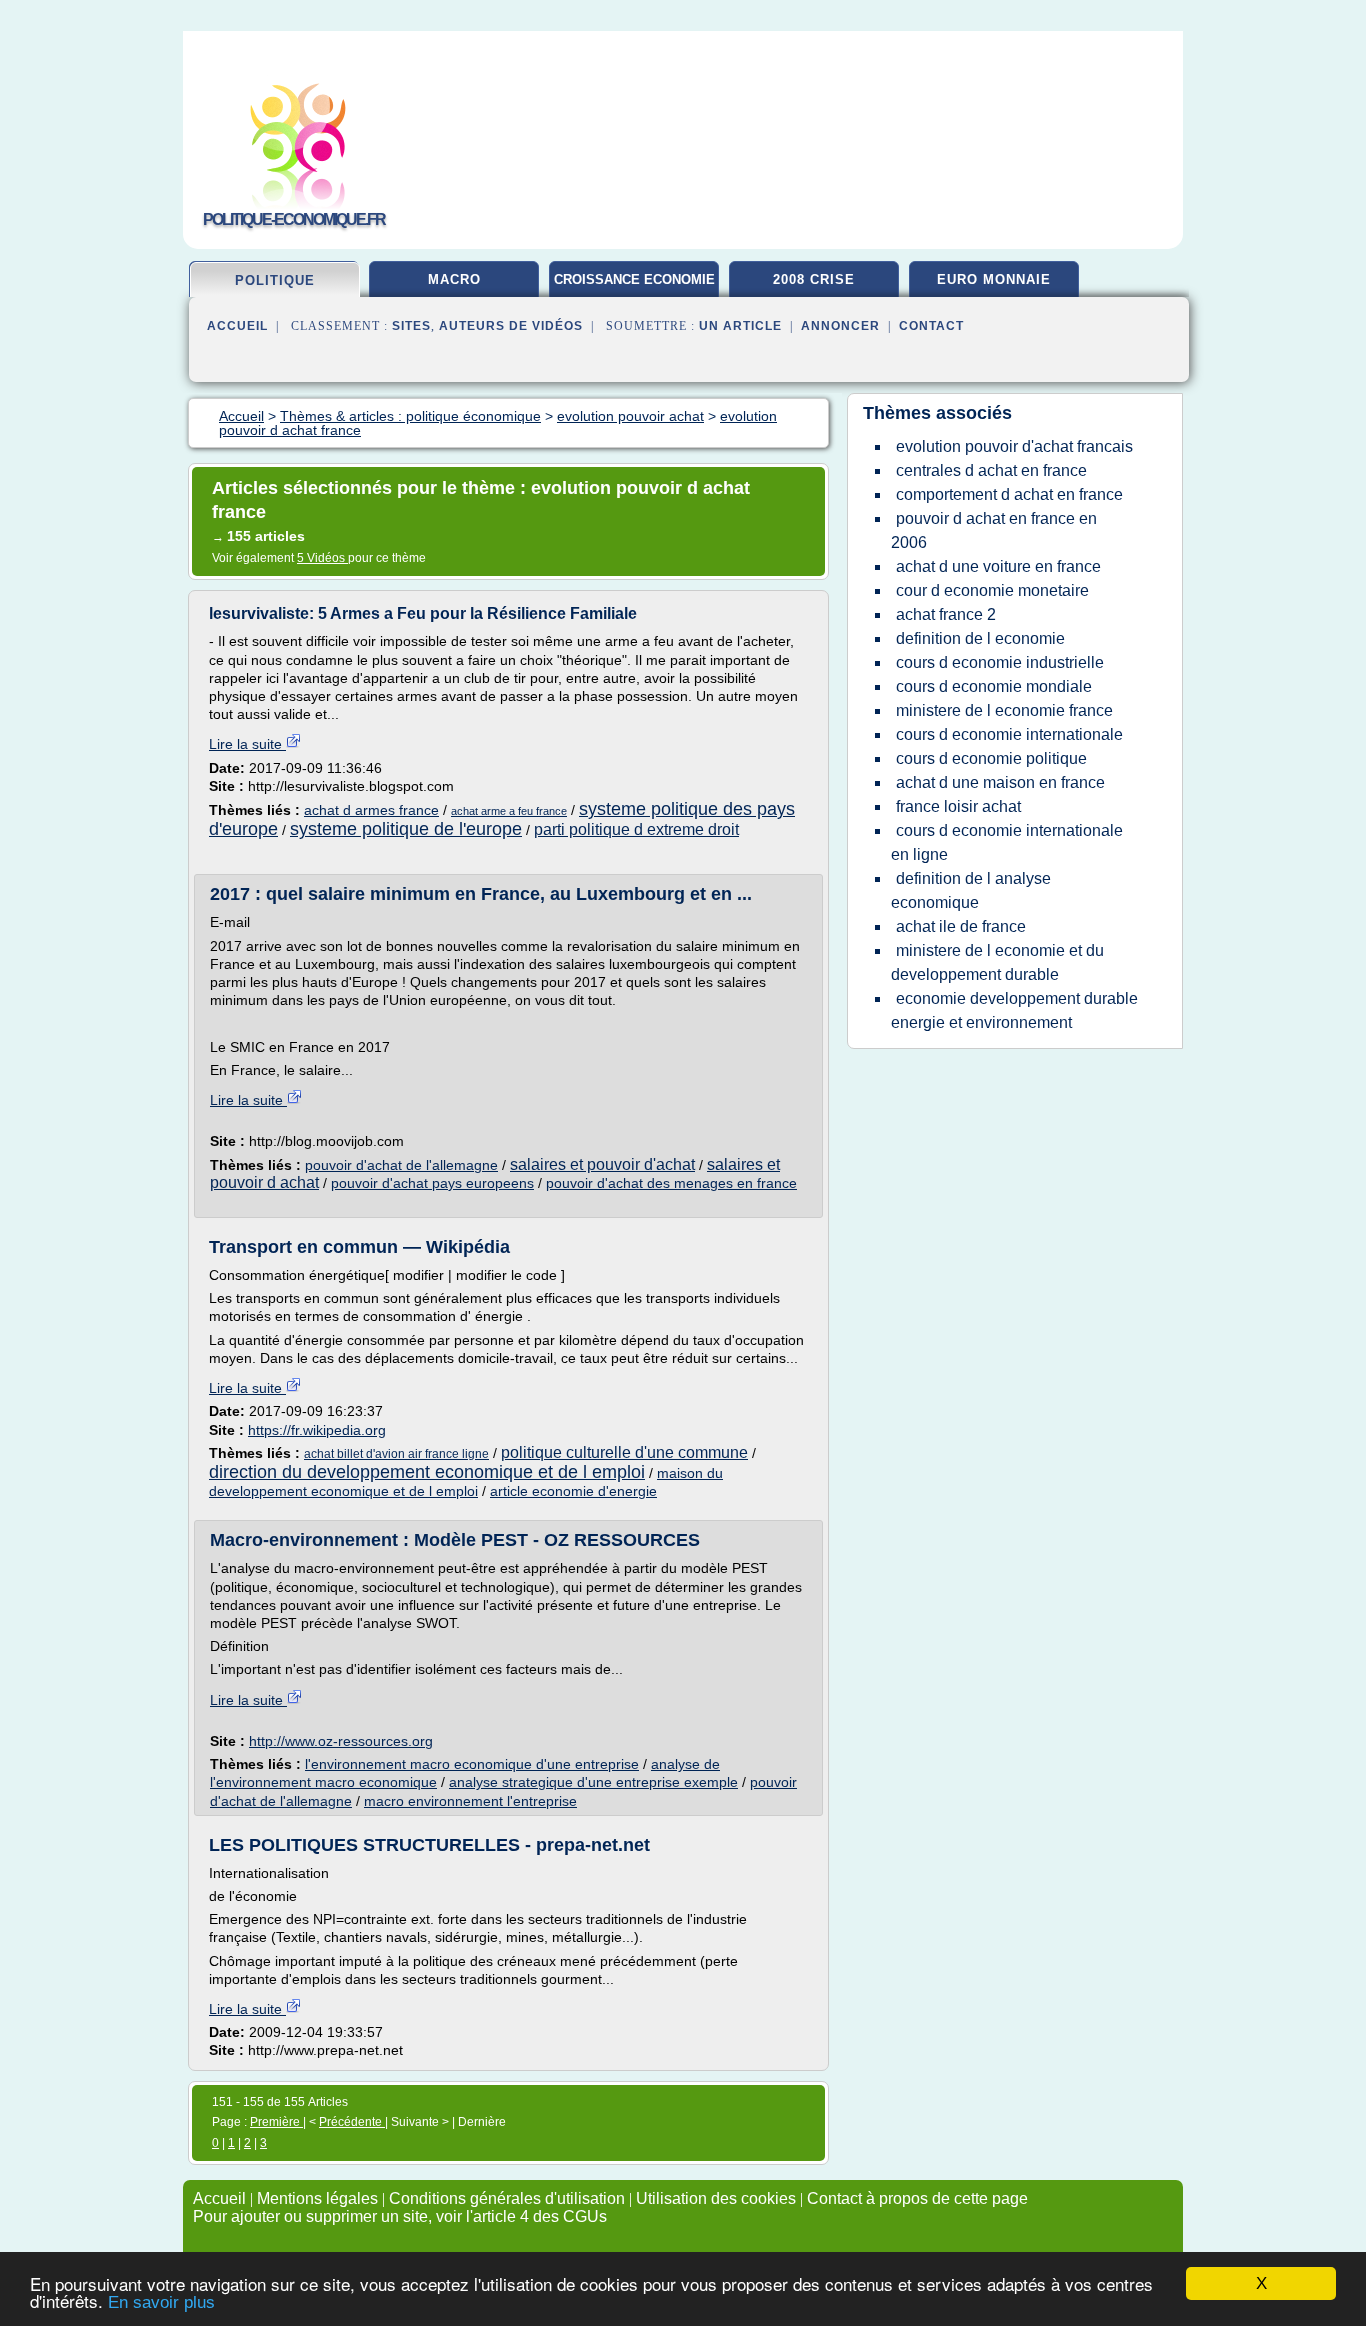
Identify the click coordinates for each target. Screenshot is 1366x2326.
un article (740, 326)
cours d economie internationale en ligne (1007, 842)
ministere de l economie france (1004, 710)
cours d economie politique (991, 758)
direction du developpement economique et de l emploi (427, 1472)
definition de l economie (980, 638)
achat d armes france (371, 810)
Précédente (352, 2122)
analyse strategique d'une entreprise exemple (593, 1782)
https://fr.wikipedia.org (317, 1430)
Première (276, 2122)
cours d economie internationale (1009, 734)
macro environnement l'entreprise (470, 1801)
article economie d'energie (573, 1491)
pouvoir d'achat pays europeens (432, 1183)
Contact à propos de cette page (917, 2198)
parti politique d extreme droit (636, 829)
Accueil (237, 326)
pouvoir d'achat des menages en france (671, 1183)
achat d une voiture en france (998, 566)
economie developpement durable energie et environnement (1014, 1010)
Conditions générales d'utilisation (507, 2198)
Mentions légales (317, 2198)
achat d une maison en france (1000, 782)
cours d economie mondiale (994, 686)
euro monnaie (994, 279)
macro (454, 279)
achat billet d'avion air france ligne (396, 1454)
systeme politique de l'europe (406, 829)
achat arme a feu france (509, 811)
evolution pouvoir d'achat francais (1014, 446)
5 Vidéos (322, 558)
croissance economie (634, 279)
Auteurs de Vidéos (511, 326)
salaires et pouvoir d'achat (602, 1164)
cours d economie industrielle (1000, 662)
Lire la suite (247, 744)
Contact (931, 326)
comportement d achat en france (1009, 494)
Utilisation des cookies (716, 2198)
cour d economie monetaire (992, 590)
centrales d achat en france (991, 470)
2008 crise (814, 279)
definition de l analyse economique (971, 890)
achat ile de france (961, 926)
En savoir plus (161, 2302)
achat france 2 (946, 614)
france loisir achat (958, 806)
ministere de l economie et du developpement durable (997, 962)
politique (275, 280)
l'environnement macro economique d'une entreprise (472, 1764)
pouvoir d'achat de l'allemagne (401, 1165)
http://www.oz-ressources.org (341, 1741)
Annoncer (840, 326)
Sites (411, 326)
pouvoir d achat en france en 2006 (994, 530)
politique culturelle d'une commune (624, 1452)
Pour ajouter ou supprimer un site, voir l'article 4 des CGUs (400, 2216)
